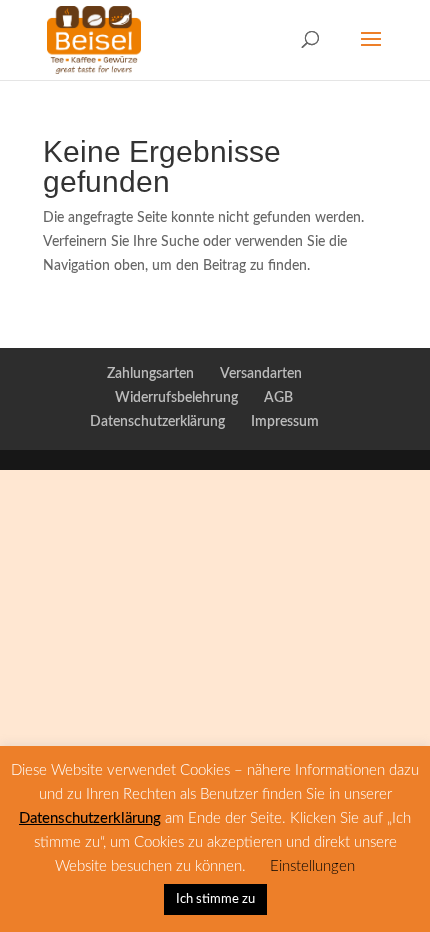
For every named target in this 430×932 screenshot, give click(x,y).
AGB (278, 398)
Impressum (285, 422)
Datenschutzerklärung (157, 422)
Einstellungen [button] (312, 866)
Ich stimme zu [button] (215, 899)
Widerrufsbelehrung (176, 398)
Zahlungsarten (150, 374)
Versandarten (261, 374)
